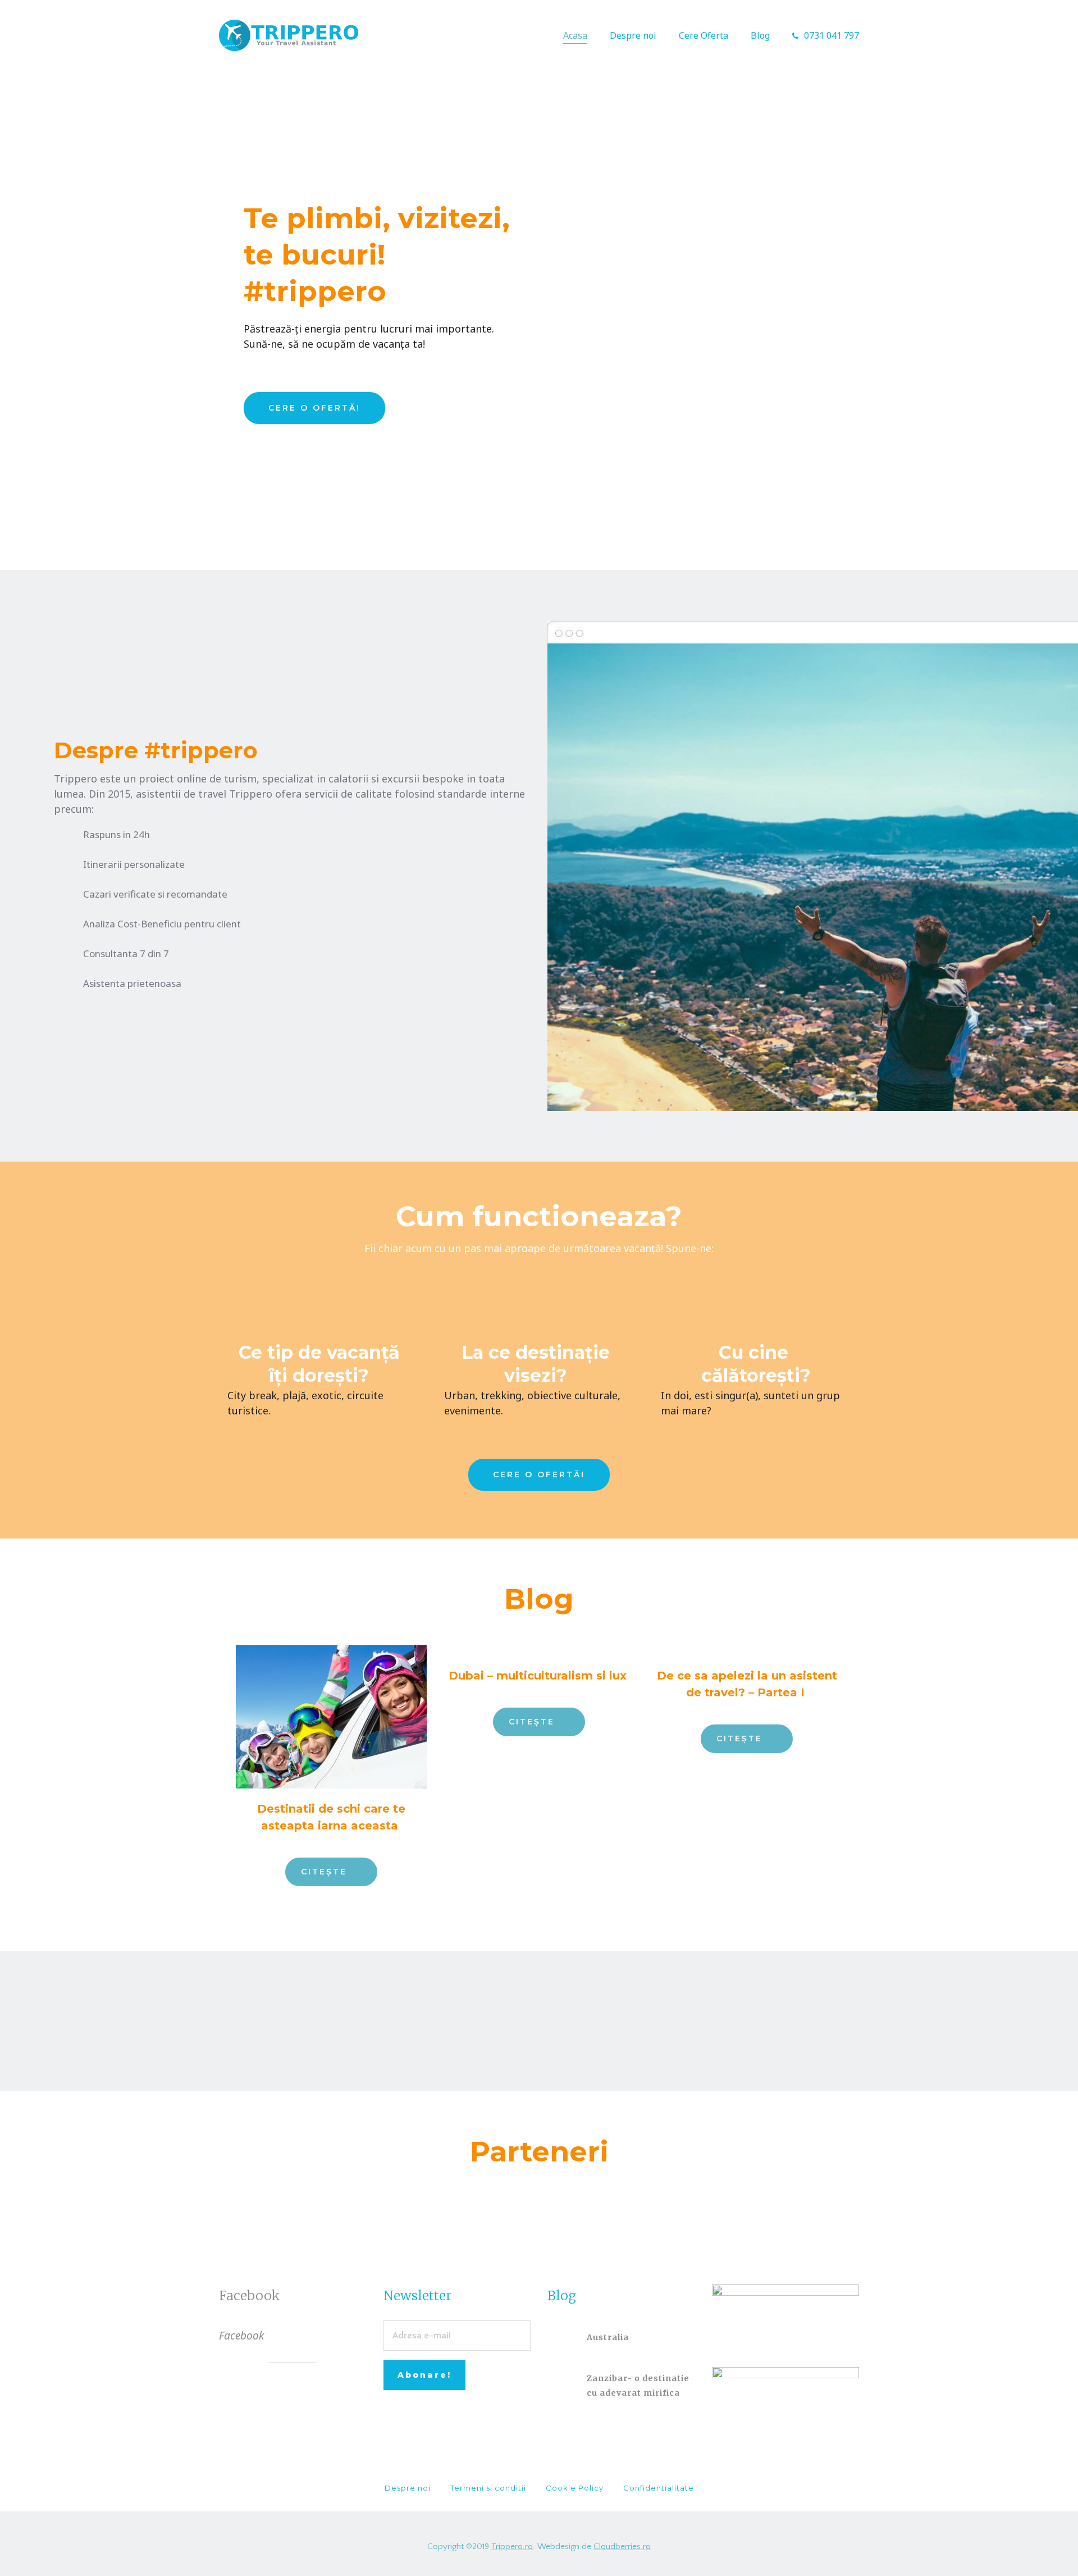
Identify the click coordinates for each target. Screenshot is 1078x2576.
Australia (608, 2337)
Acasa (575, 35)
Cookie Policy (575, 2488)
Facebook (250, 2295)
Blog (760, 35)
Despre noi (633, 35)
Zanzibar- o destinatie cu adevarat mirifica (638, 2386)
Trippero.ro (512, 2547)
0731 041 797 (832, 35)
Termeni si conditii (488, 2488)
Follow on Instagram (546, 2030)
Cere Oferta (704, 35)
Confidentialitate (659, 2488)
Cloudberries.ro (622, 2547)
